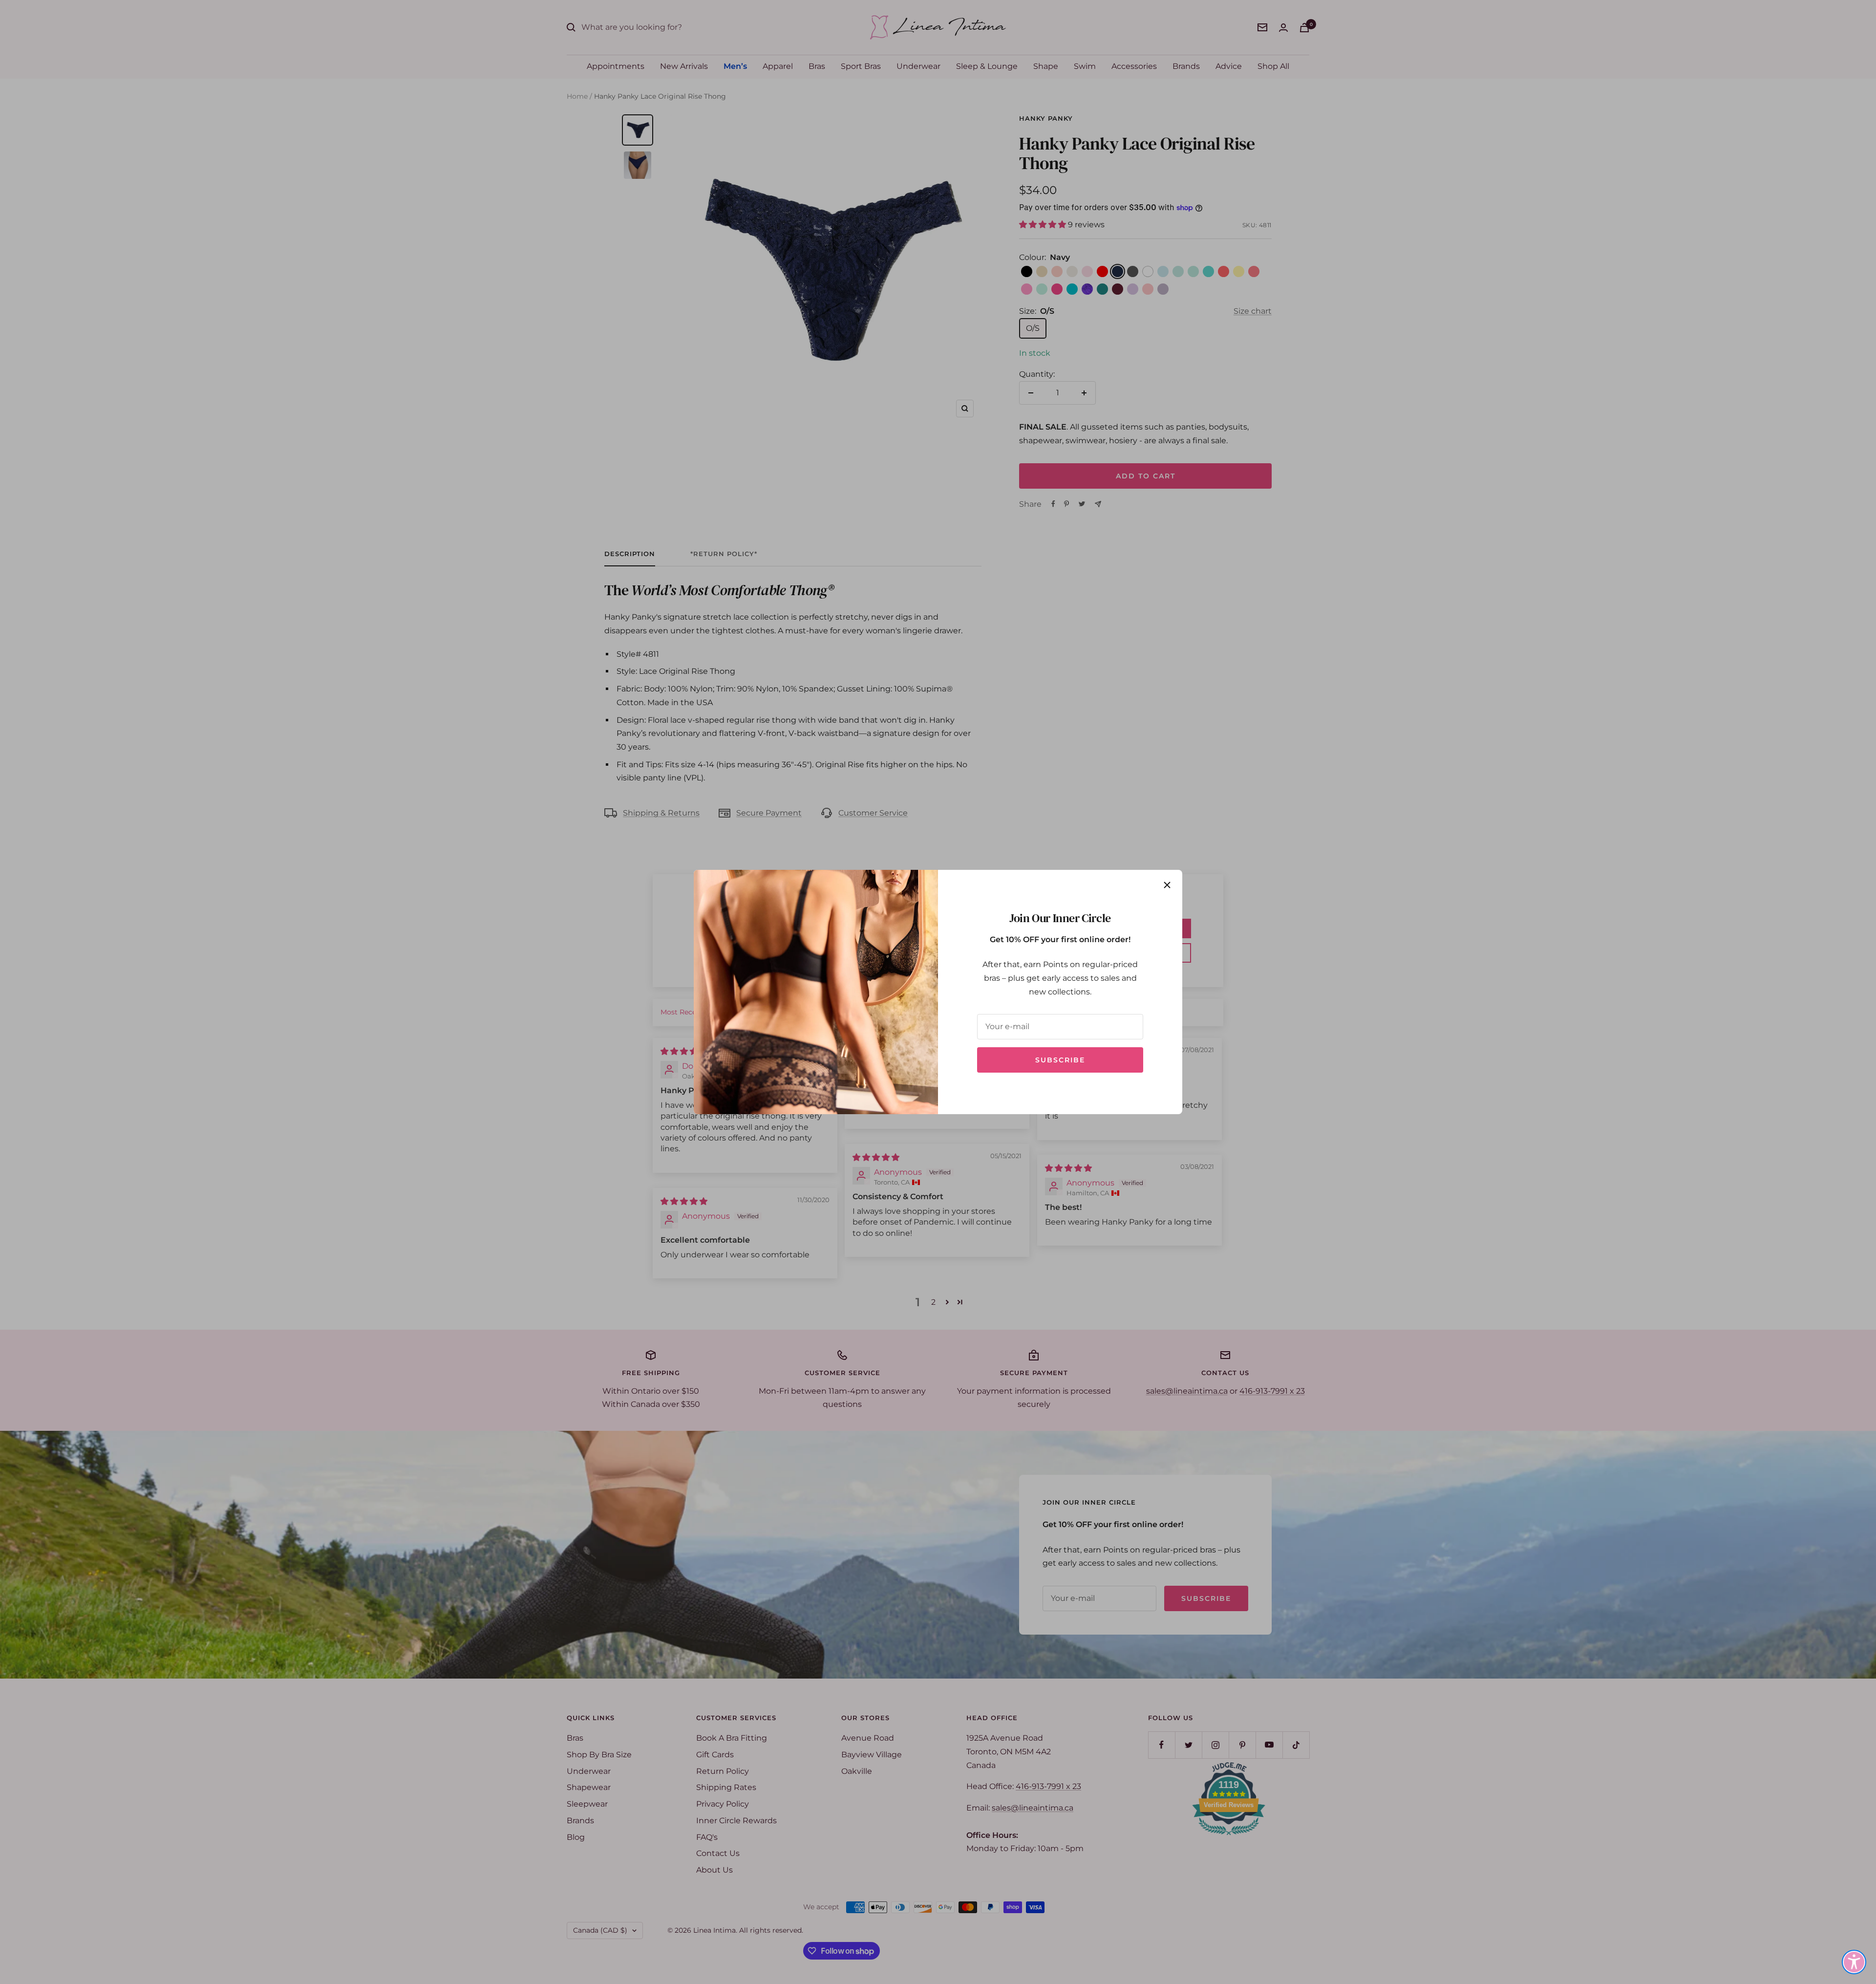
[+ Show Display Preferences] (1854, 1962)
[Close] (1167, 885)
